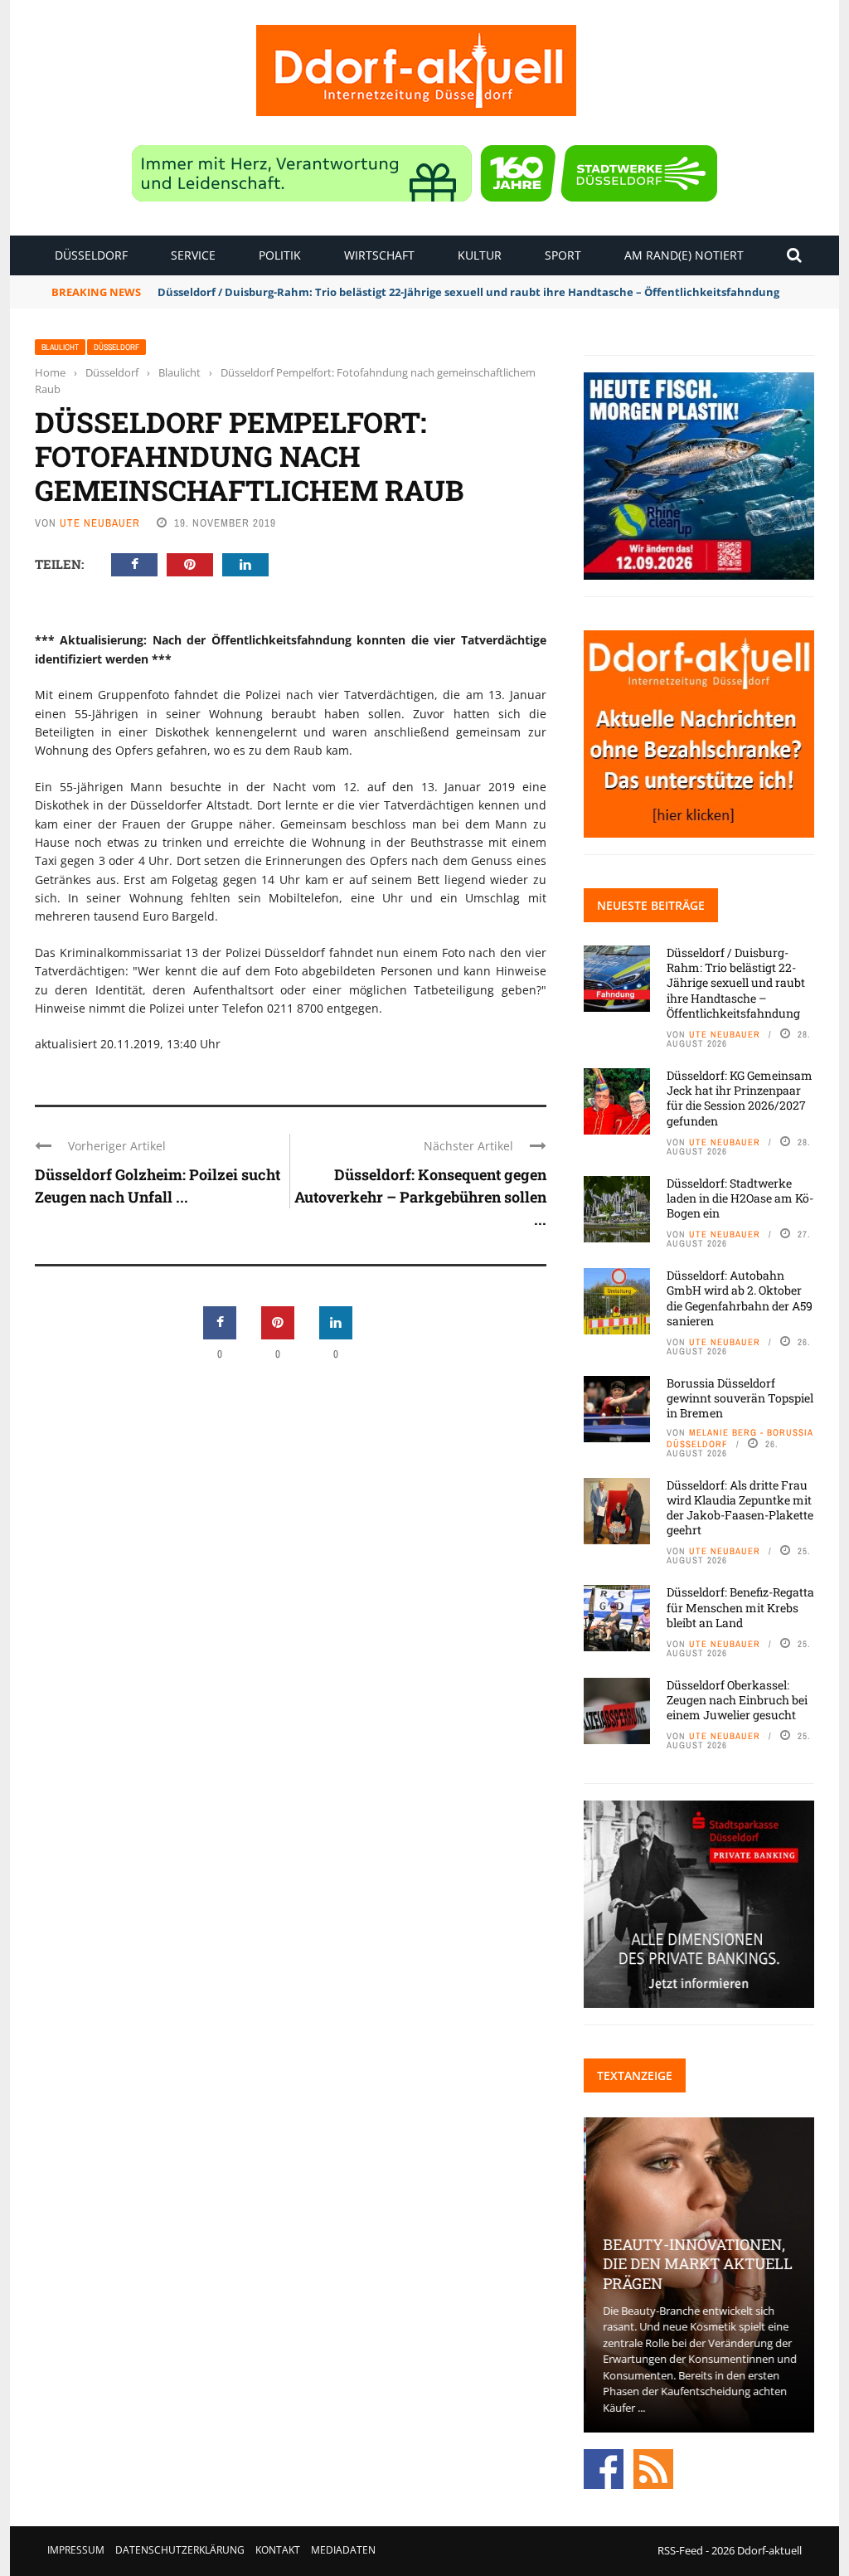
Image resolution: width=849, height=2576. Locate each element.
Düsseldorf (91, 255)
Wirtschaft (379, 255)
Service (193, 255)
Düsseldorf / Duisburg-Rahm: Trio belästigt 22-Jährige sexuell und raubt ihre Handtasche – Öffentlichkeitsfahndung (468, 292)
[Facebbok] (604, 2468)
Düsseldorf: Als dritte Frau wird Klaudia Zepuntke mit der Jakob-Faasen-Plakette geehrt (740, 1508)
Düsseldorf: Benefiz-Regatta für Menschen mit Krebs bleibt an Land (740, 1607)
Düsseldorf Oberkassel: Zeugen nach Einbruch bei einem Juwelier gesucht (737, 1700)
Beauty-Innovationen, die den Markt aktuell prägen (695, 2264)
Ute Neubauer (100, 523)
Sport (563, 255)
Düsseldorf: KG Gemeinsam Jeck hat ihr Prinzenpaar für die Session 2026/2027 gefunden (740, 1098)
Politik (280, 255)
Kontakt (278, 2550)
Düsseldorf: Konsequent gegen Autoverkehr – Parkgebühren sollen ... (420, 1197)
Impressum (76, 2550)
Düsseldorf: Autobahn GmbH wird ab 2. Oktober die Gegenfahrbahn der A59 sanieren (740, 1298)
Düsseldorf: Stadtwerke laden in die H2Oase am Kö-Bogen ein (740, 1198)
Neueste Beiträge (651, 905)
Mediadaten (343, 2550)
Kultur (480, 255)
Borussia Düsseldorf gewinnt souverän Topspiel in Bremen (740, 1398)
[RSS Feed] (653, 2468)
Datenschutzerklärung (180, 2550)
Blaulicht (60, 347)
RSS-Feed (680, 2550)
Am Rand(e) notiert (684, 255)
